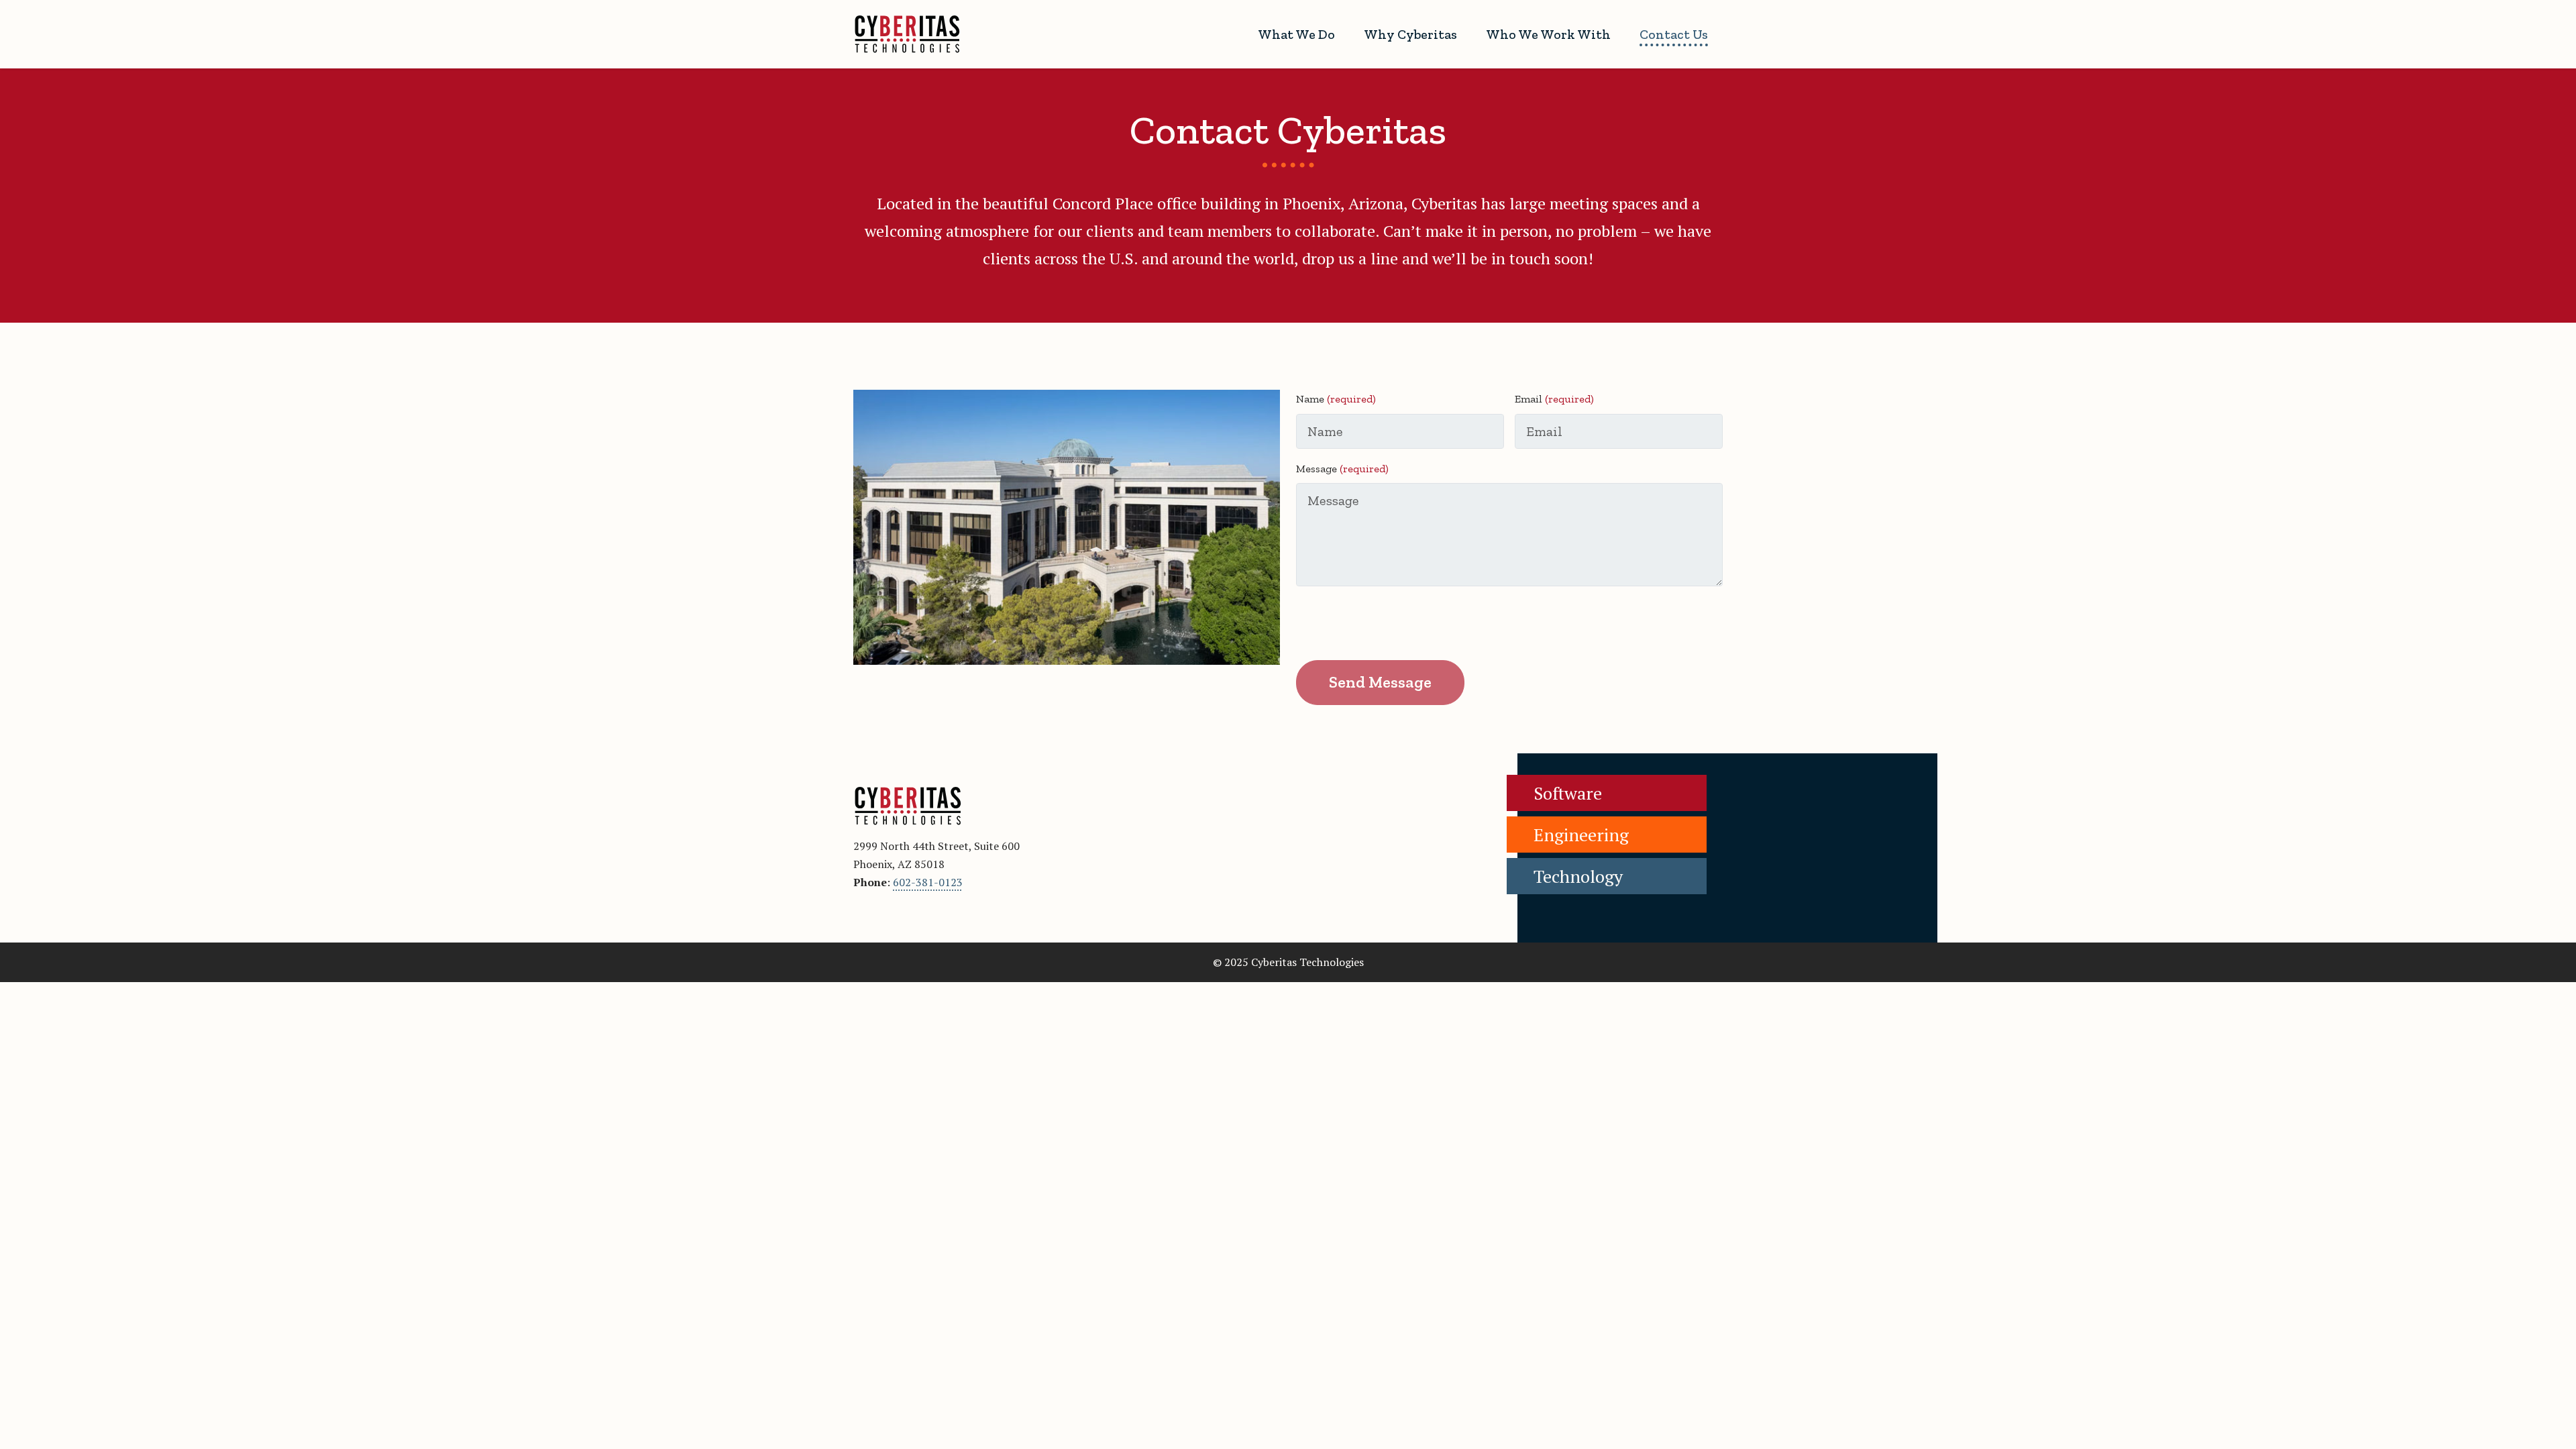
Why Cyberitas (1410, 34)
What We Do (1296, 34)
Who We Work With (1548, 34)
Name (1336, 399)
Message (1342, 469)
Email (1554, 399)
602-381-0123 (928, 882)
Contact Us (1674, 34)
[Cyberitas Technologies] (907, 34)
